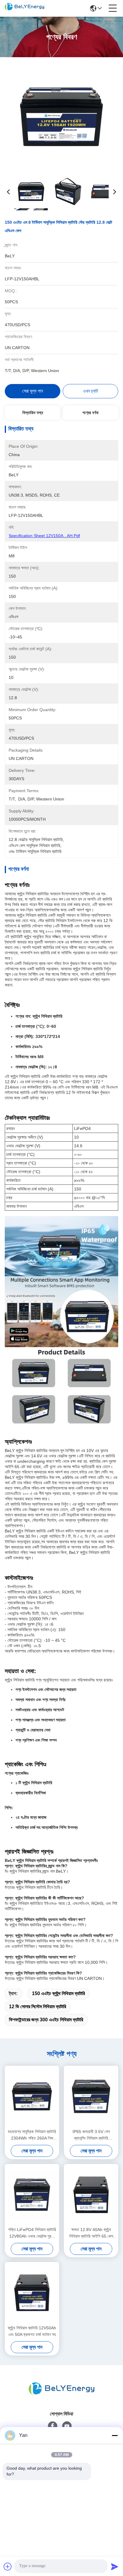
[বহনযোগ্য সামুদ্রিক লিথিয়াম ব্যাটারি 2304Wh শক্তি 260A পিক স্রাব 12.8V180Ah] (32, 2096)
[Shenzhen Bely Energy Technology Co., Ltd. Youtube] (67, 2426)
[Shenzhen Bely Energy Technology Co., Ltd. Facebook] (53, 2426)
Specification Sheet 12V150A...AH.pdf (44, 536)
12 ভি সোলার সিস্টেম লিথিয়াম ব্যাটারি (37, 2007)
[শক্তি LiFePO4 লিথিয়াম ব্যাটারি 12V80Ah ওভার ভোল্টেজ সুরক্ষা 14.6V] (32, 2195)
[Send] (115, 2566)
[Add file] (8, 2566)
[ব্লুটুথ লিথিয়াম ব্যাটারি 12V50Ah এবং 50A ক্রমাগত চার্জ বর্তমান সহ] (32, 2293)
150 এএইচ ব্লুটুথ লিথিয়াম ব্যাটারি (58, 1993)
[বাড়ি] (61, 2389)
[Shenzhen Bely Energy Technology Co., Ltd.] (24, 8)
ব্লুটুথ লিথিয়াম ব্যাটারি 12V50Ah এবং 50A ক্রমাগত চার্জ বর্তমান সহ (32, 2331)
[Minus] (115, 2435)
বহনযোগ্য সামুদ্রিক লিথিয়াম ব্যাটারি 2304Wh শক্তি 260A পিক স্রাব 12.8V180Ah (32, 2135)
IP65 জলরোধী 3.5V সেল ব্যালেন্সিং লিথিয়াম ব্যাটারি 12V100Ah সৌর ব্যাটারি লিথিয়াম (91, 2135)
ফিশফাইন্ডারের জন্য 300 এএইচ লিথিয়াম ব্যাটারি (46, 2020)
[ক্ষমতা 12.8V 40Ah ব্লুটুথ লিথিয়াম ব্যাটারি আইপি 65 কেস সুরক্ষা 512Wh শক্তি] (91, 2195)
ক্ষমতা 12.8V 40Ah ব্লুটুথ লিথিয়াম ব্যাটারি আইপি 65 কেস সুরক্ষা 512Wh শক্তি (91, 2233)
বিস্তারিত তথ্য (33, 413)
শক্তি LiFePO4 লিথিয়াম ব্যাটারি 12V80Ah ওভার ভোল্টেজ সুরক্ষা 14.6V (32, 2233)
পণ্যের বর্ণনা (90, 413)
